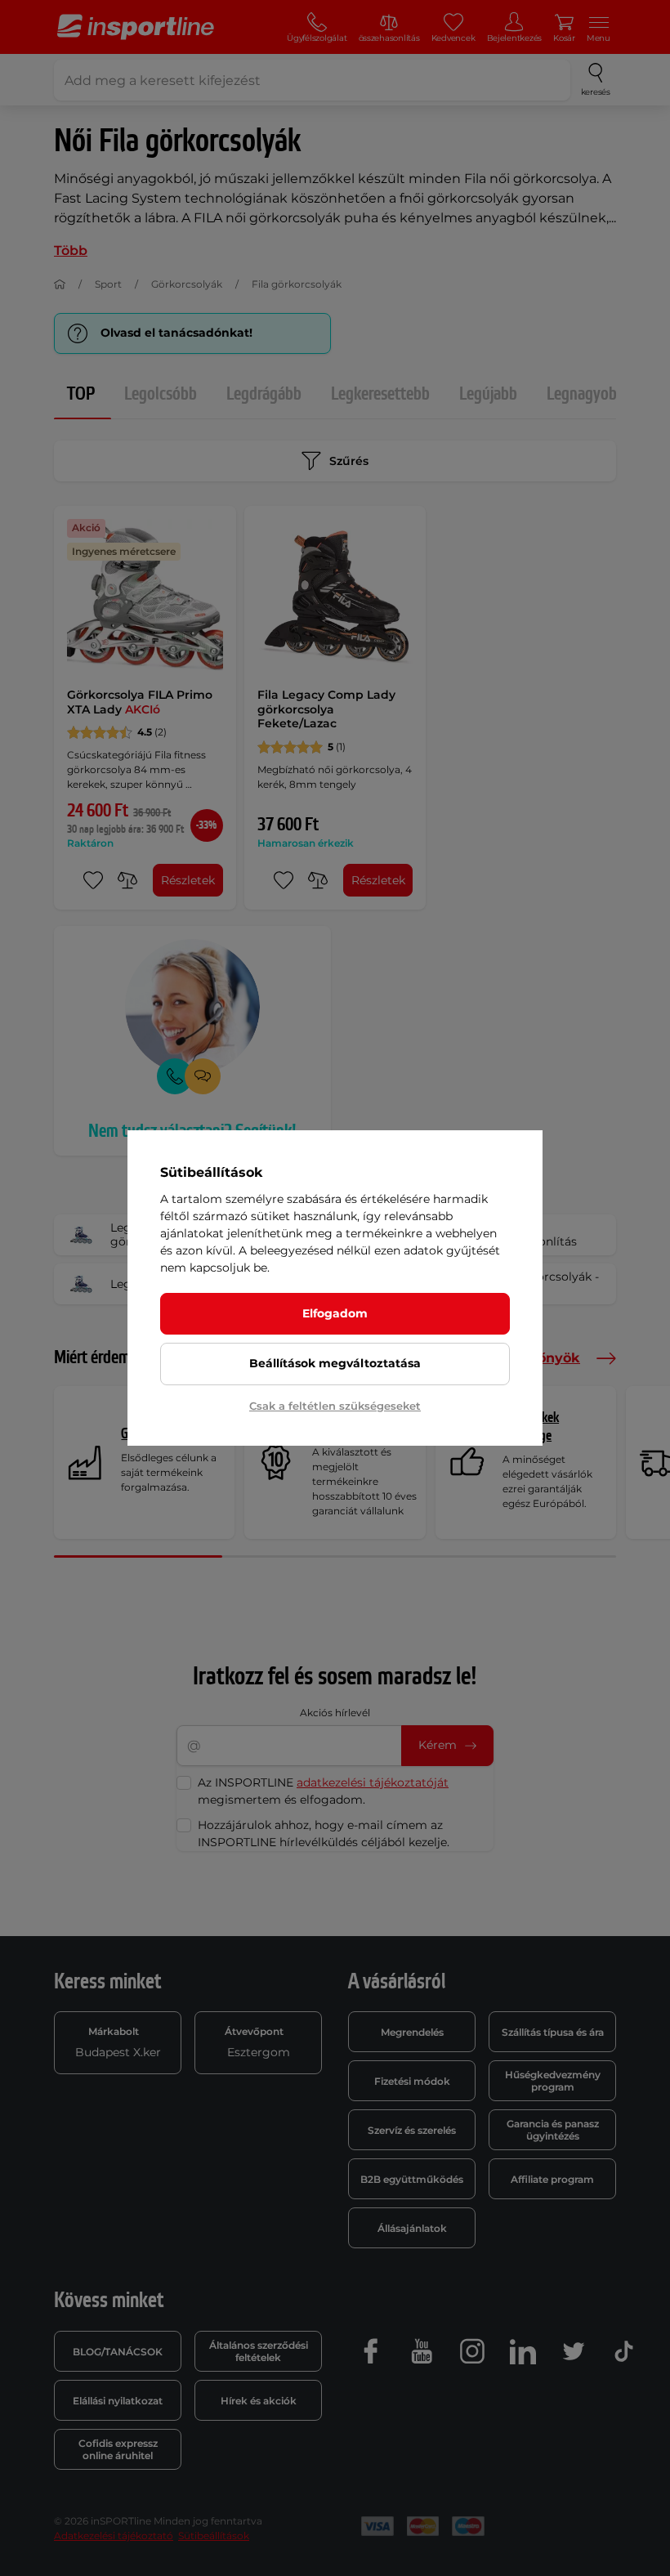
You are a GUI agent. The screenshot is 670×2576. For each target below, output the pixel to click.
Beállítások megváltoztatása (335, 1363)
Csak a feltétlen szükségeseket (335, 1406)
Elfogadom (335, 1313)
